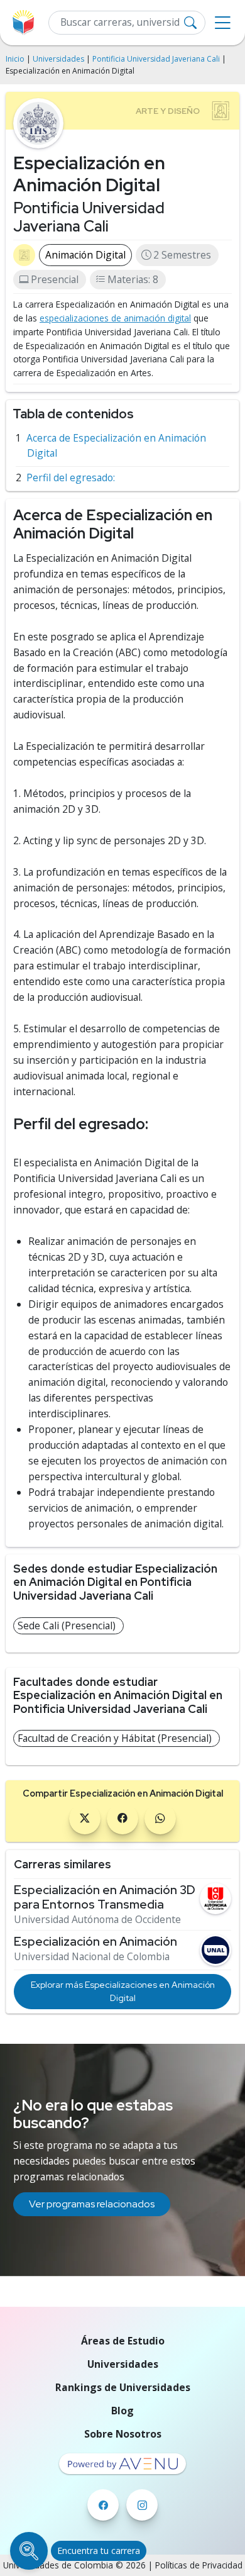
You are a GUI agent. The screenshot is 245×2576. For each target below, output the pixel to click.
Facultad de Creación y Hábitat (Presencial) (115, 1738)
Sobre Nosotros (123, 2434)
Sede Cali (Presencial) (67, 1625)
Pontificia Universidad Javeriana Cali (156, 59)
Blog (122, 2411)
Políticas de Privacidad (199, 2565)
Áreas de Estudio (123, 2341)
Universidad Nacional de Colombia (92, 1957)
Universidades (58, 59)
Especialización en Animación (95, 1942)
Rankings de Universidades (123, 2387)
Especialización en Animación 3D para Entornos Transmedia (105, 1897)
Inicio (15, 59)
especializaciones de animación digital (115, 318)
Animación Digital (85, 255)
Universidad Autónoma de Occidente (97, 1920)
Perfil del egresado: (71, 477)
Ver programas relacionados (92, 2204)
